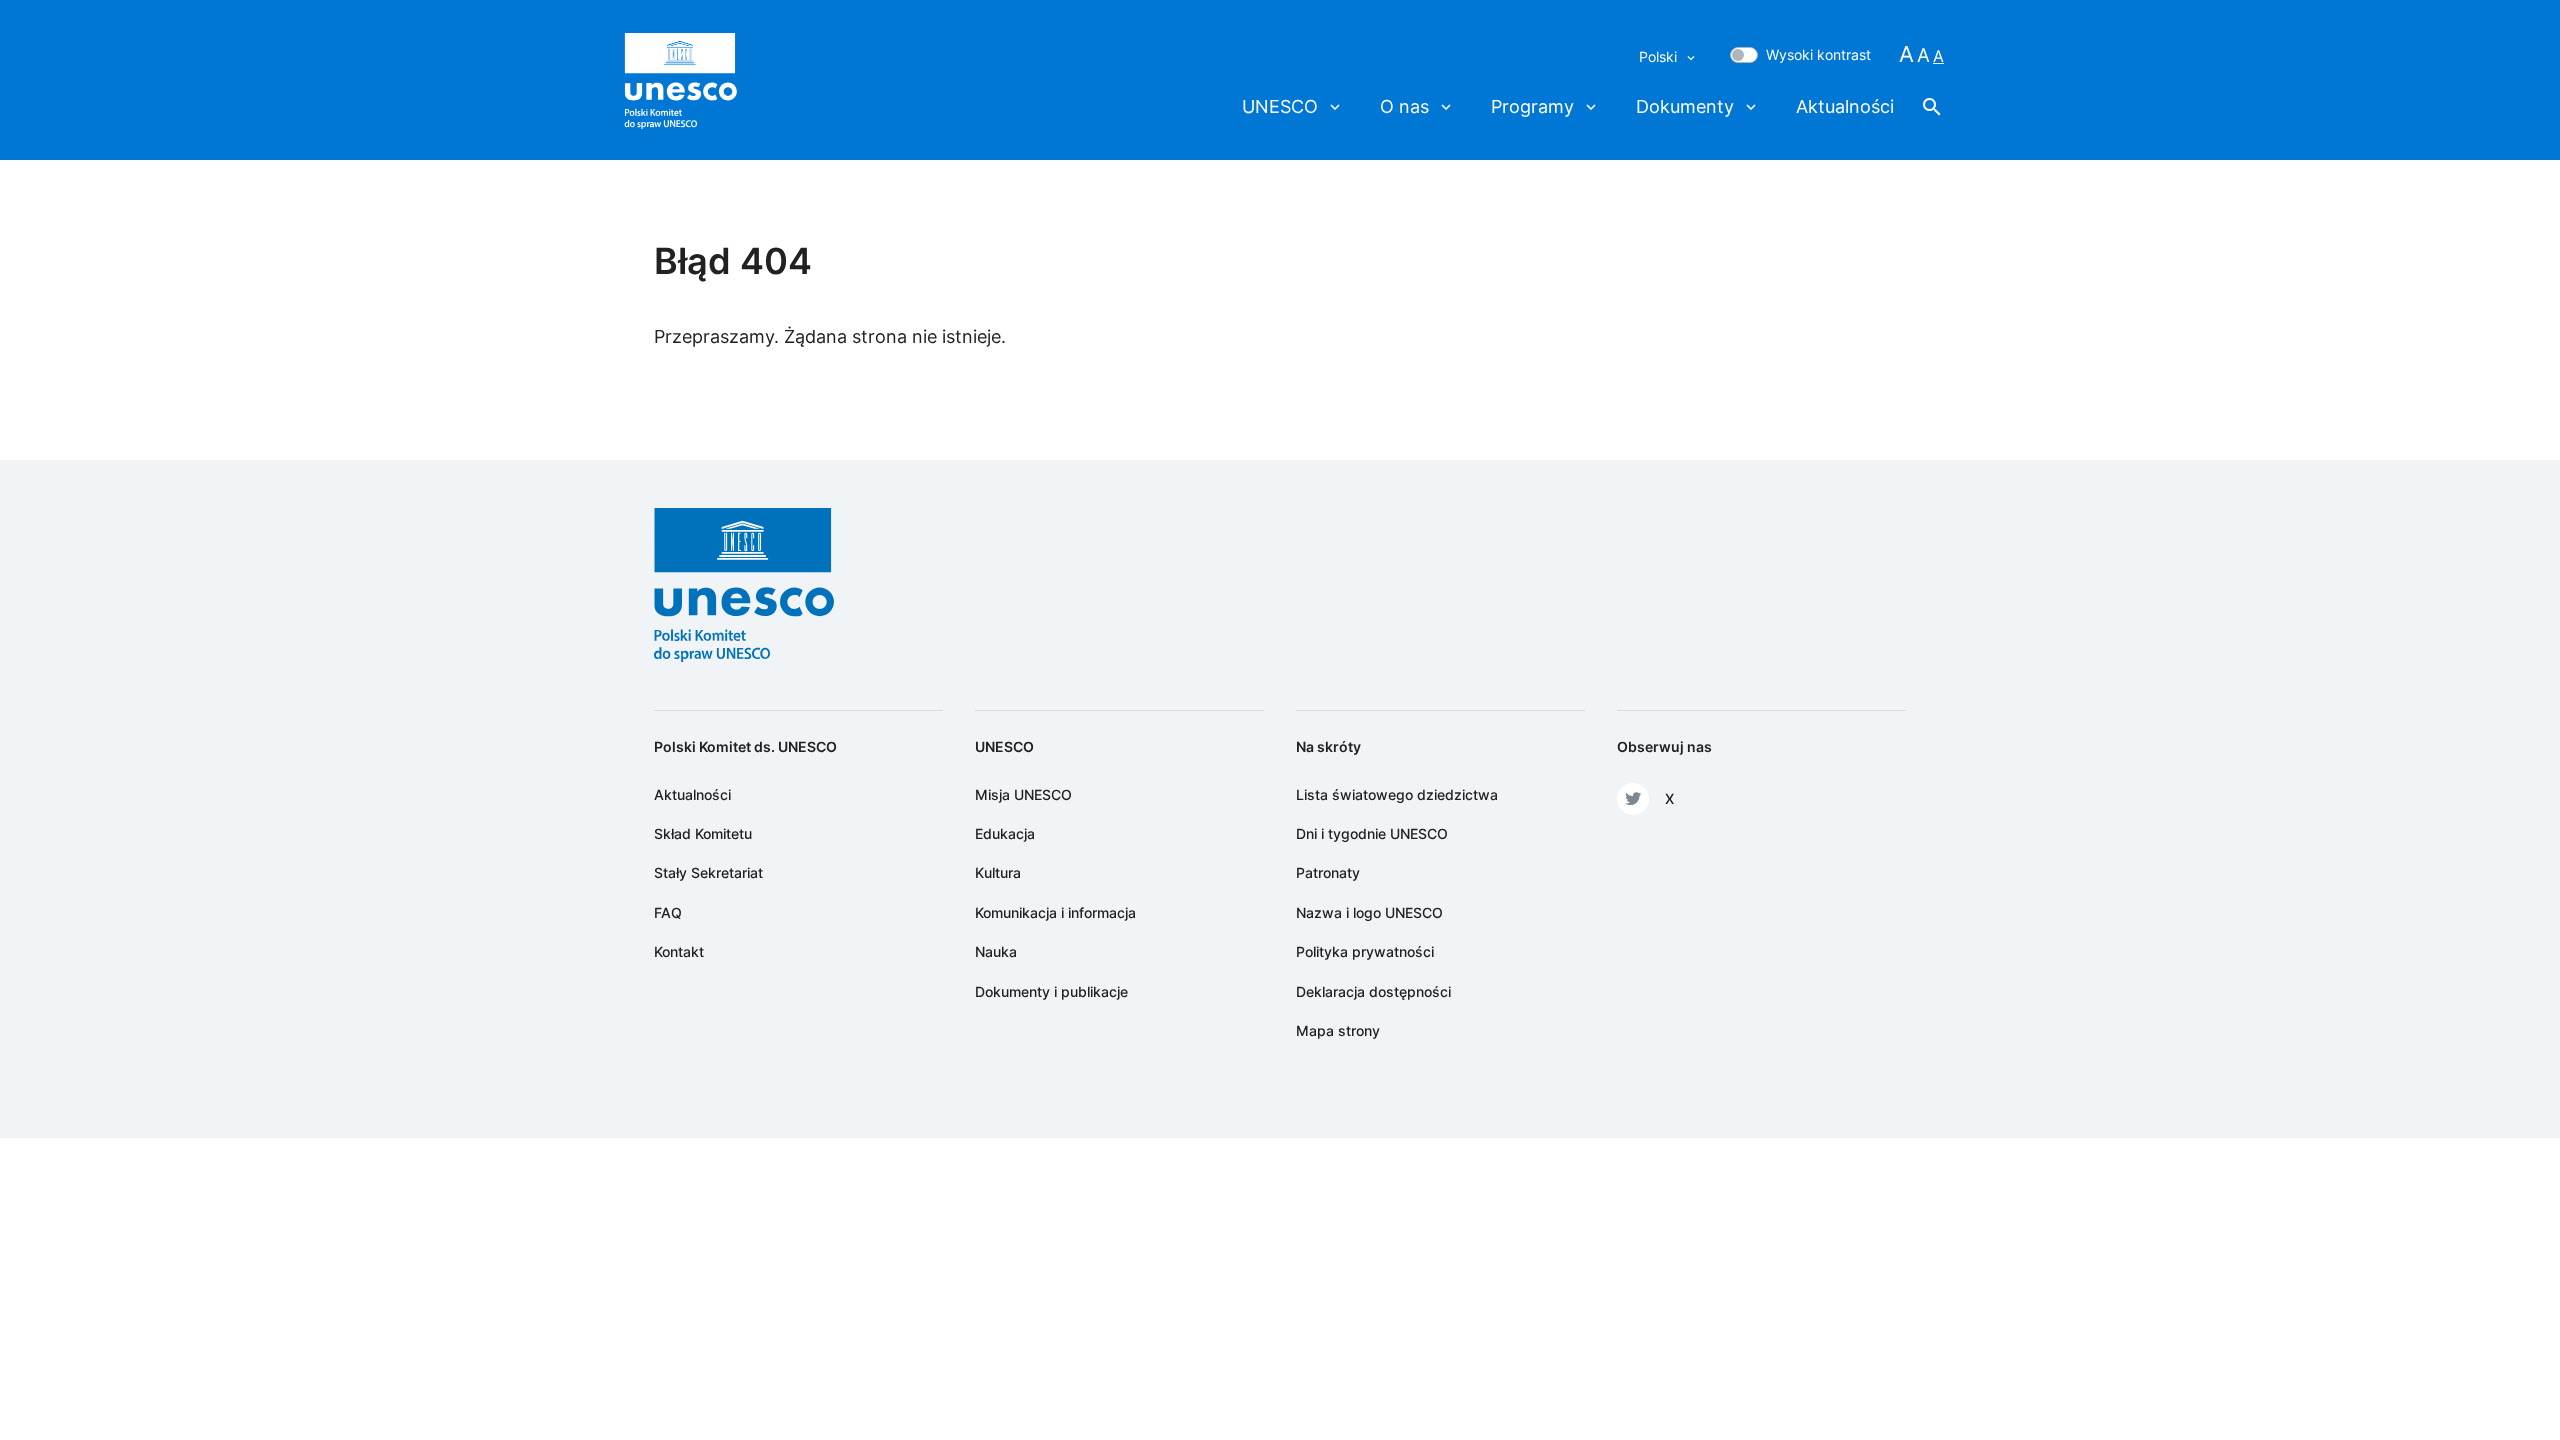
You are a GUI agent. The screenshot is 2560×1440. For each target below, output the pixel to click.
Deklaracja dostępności (1373, 991)
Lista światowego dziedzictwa (1397, 794)
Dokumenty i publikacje (1051, 991)
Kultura (998, 872)
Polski (1660, 56)
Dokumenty (1685, 106)
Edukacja (1005, 833)
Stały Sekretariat (708, 872)
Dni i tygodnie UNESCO (1372, 833)
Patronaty (1328, 872)
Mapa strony (1338, 1030)
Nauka (996, 951)
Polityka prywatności (1365, 951)
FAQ (668, 912)
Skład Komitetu (703, 833)
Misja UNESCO (1023, 794)
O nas (1404, 106)
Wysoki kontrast (1818, 54)
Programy (1532, 106)
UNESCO (1280, 106)
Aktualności (1845, 106)
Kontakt (679, 951)
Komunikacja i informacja (1055, 912)
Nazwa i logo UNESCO (1369, 912)
